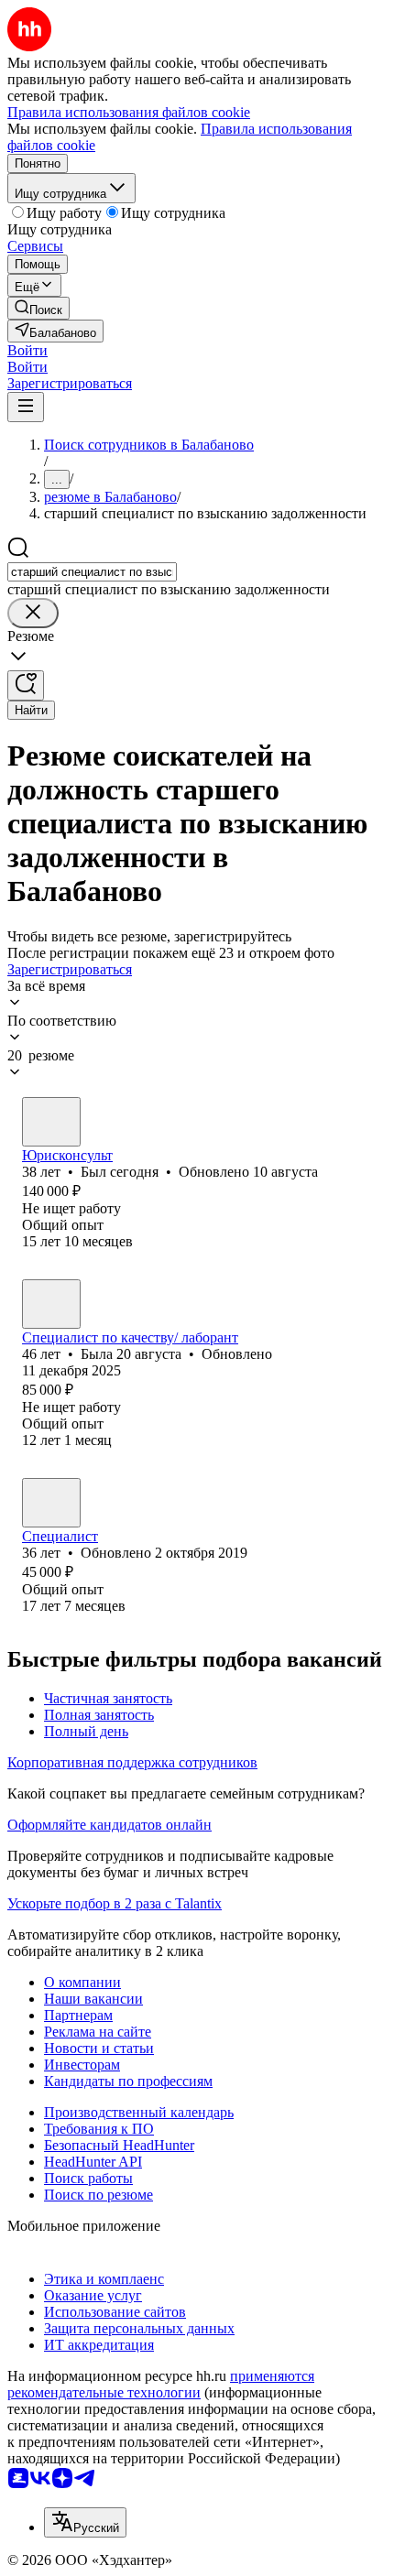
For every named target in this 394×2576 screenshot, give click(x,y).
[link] (38, 308)
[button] (27, 350)
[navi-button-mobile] (26, 407)
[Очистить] (33, 613)
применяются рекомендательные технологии (161, 2384)
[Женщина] (51, 1304)
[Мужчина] (51, 1122)
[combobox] (92, 572)
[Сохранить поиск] (26, 685)
